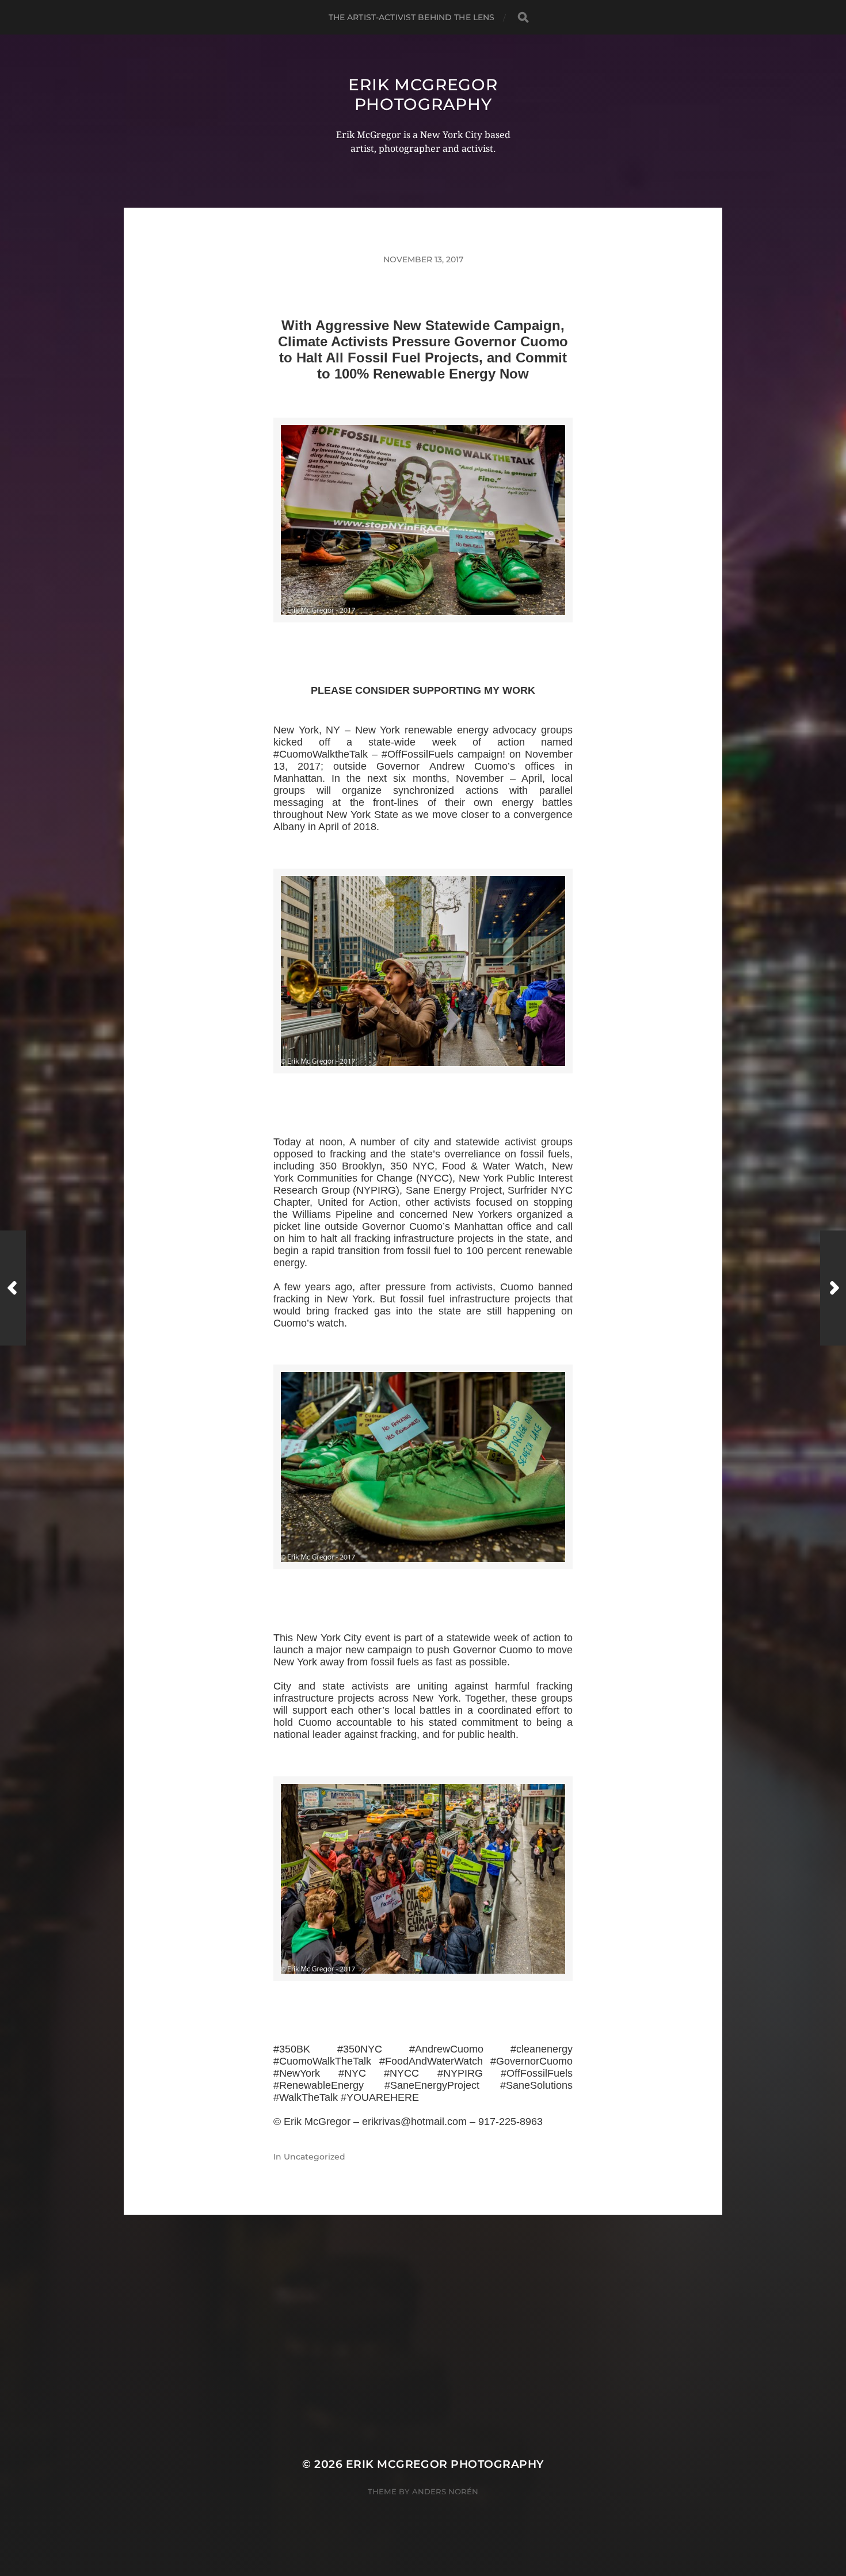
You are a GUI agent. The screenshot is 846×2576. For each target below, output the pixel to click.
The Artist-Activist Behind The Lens (412, 17)
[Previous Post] (13, 1288)
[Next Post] (833, 1288)
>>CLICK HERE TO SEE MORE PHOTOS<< (423, 636)
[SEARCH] (523, 18)
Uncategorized (315, 2157)
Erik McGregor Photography (423, 94)
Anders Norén (445, 2491)
